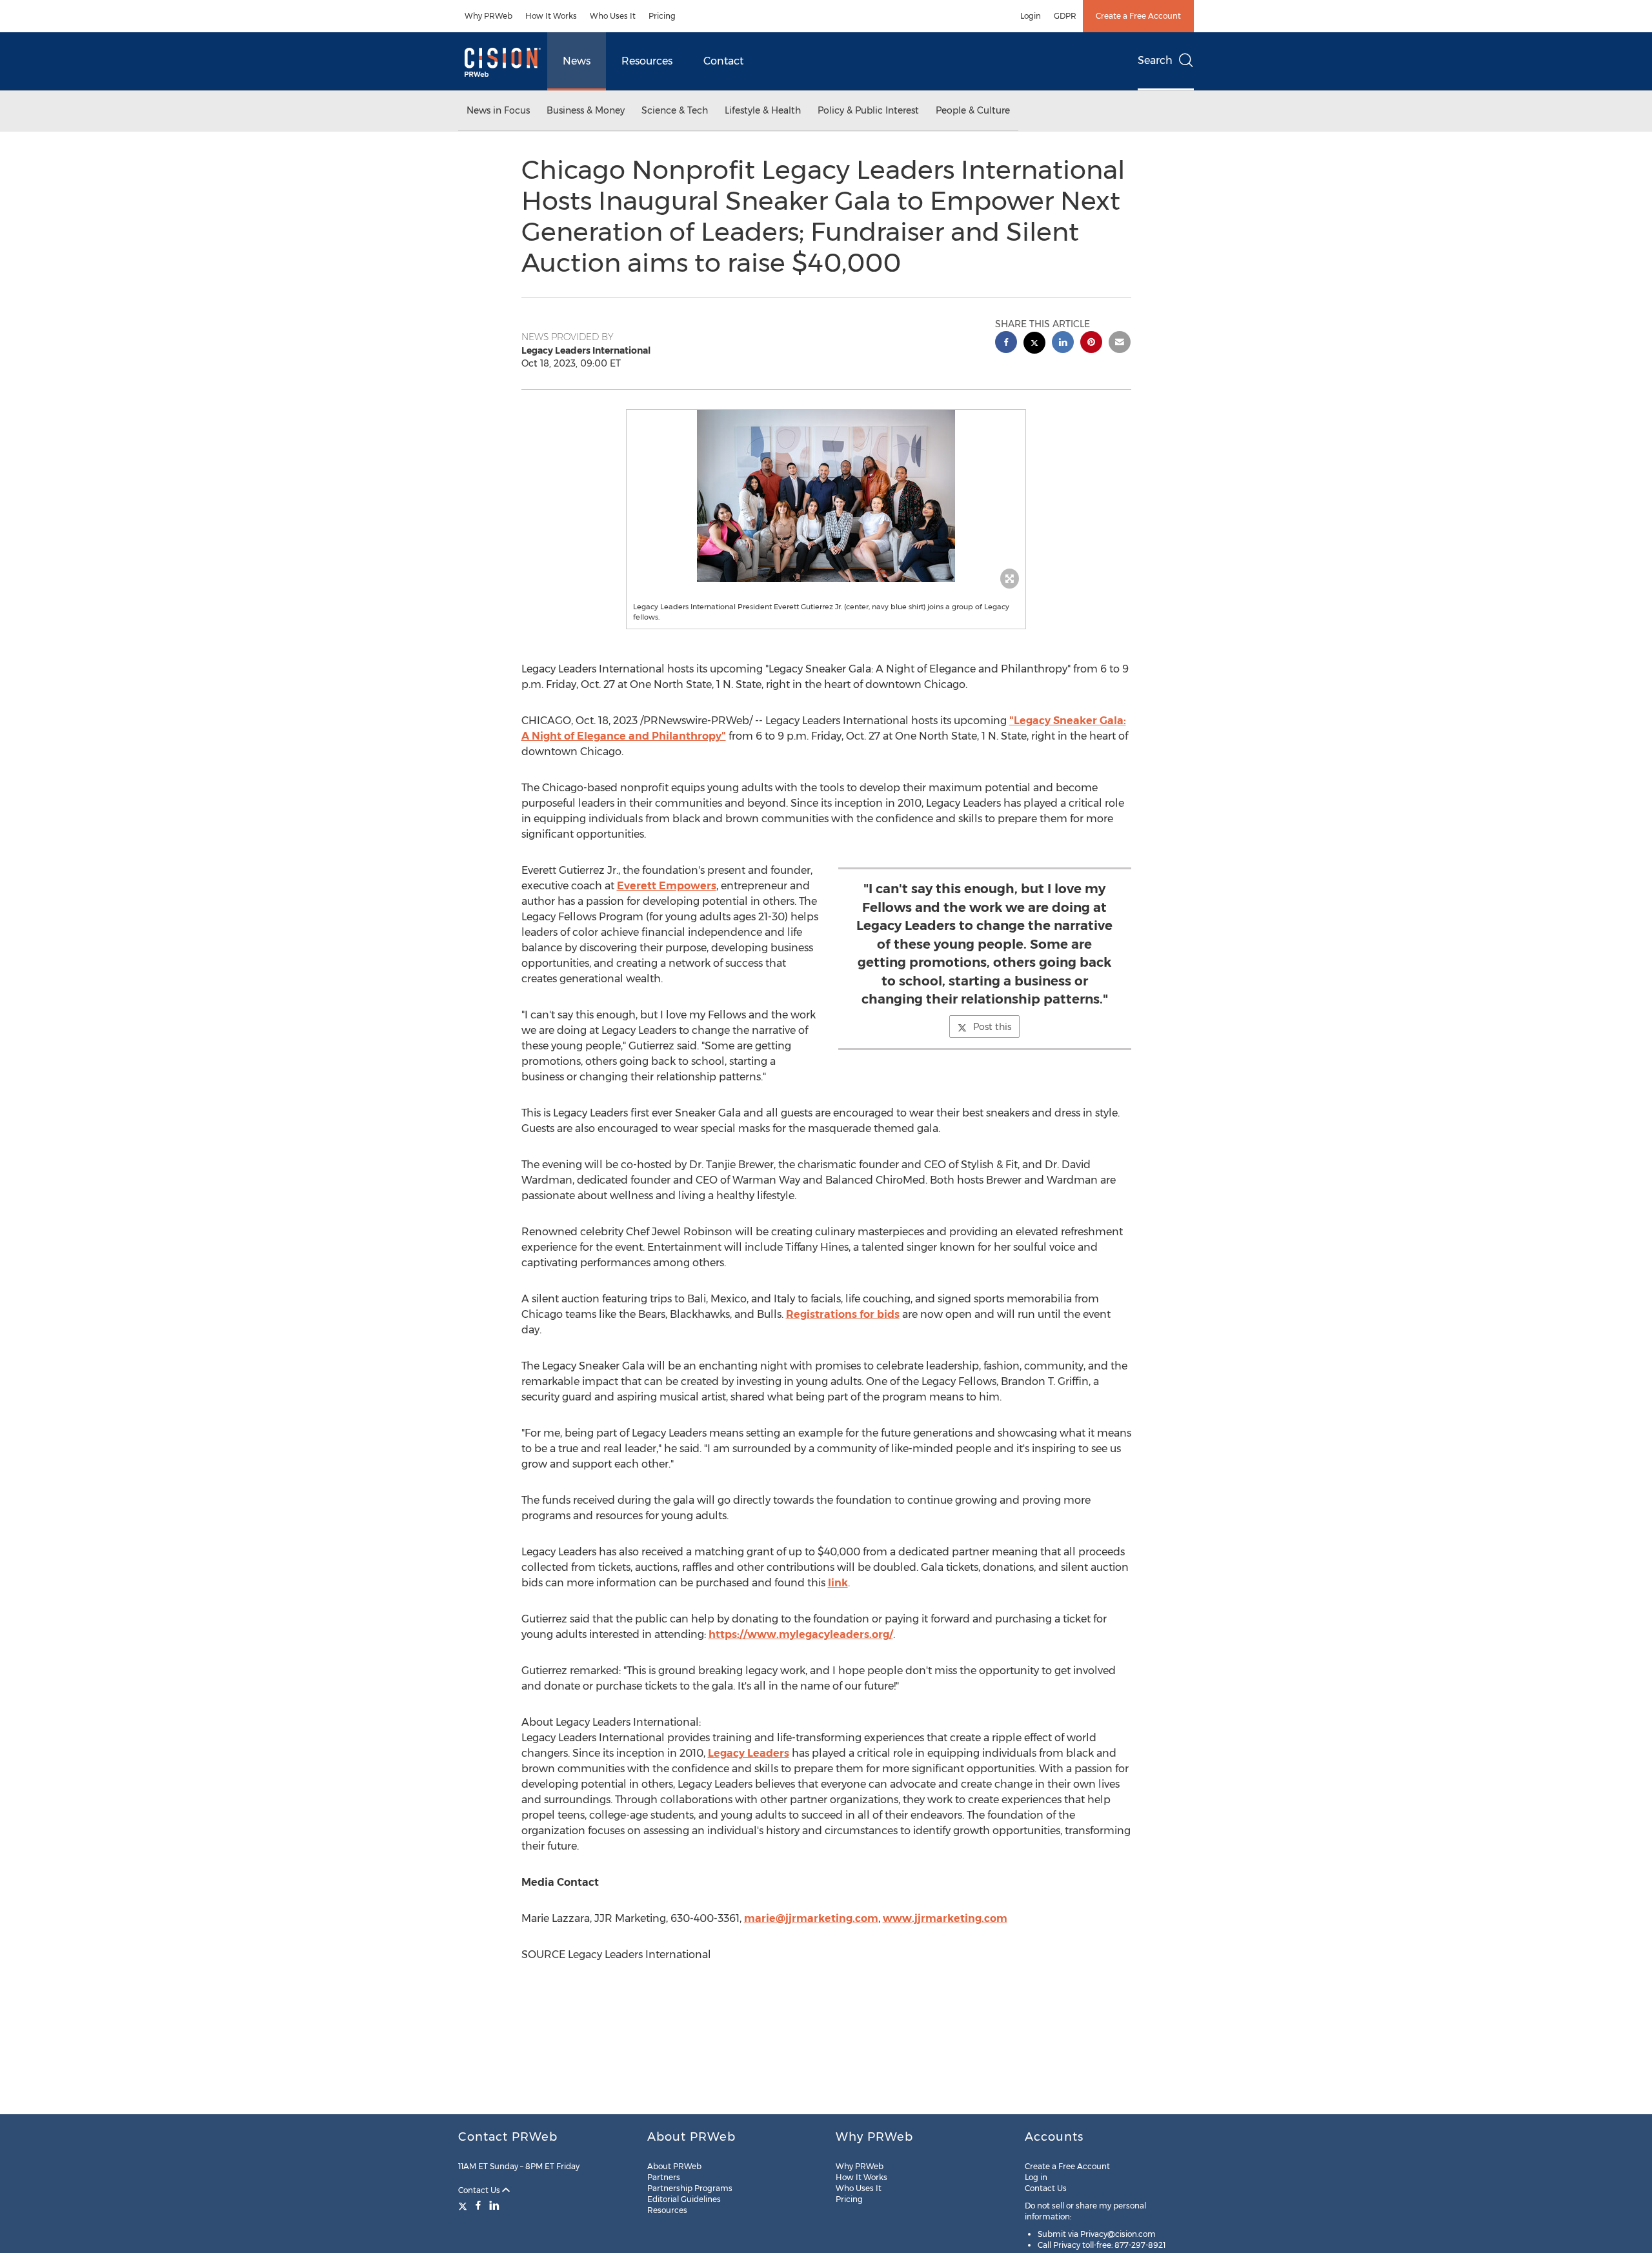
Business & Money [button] (586, 110)
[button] (826, 496)
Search (1155, 60)
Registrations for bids (843, 1314)
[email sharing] (1120, 344)
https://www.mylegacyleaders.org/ (801, 1634)
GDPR (1065, 16)
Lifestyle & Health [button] (763, 110)
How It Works (551, 16)
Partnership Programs (690, 2188)
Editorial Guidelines (684, 2199)
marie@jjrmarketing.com (811, 1918)
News (577, 61)
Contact (723, 61)
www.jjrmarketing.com (945, 1918)
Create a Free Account (1138, 16)
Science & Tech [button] (675, 110)
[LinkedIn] (494, 2205)
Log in (1036, 2177)
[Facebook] (478, 2205)
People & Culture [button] (973, 110)
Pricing (662, 16)
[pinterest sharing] (1091, 344)
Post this (992, 1027)
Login (1031, 16)
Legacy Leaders (749, 1753)
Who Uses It (613, 16)
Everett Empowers (667, 886)
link (838, 1583)
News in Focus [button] (498, 110)
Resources (647, 61)
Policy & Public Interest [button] (868, 110)
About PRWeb (674, 2166)
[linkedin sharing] (1063, 344)
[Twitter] (464, 2205)
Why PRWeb (489, 16)
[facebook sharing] (1006, 344)
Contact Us (480, 2190)
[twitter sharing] (1034, 344)
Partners (664, 2177)
